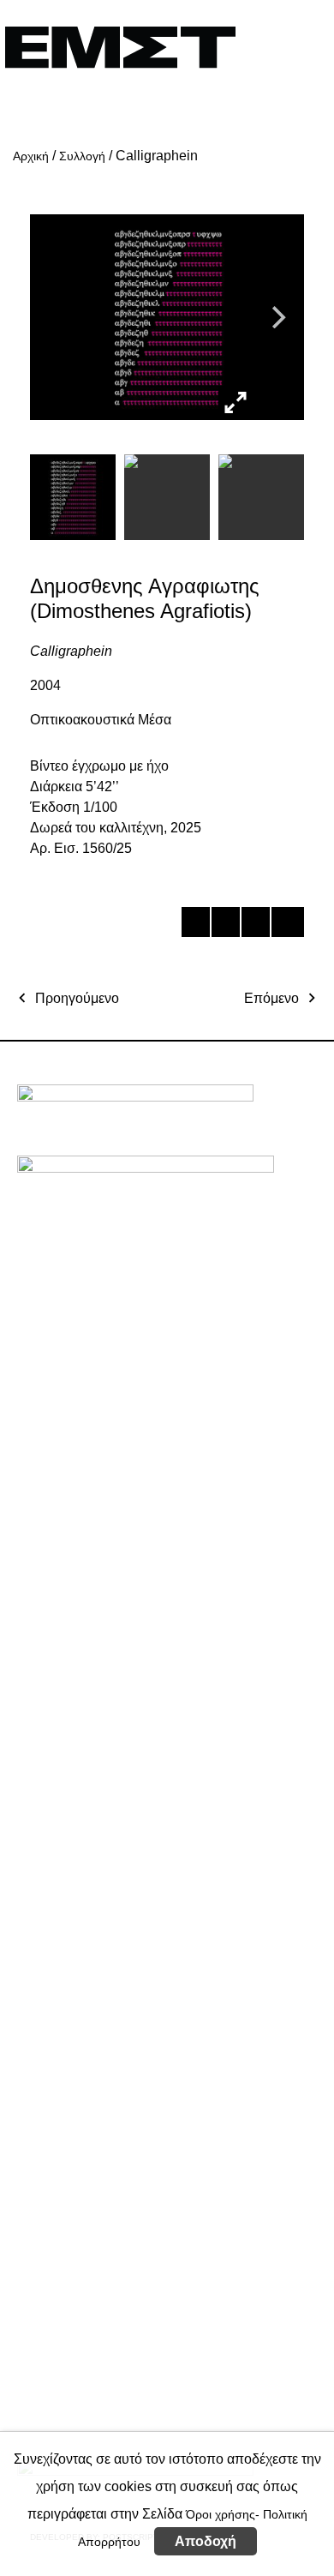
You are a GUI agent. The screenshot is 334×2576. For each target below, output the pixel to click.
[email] (285, 925)
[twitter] (225, 925)
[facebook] (195, 925)
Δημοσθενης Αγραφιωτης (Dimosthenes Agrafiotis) (145, 598)
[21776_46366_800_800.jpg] (276, 402)
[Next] (277, 317)
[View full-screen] (236, 403)
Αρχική (31, 156)
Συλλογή (82, 156)
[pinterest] (255, 925)
